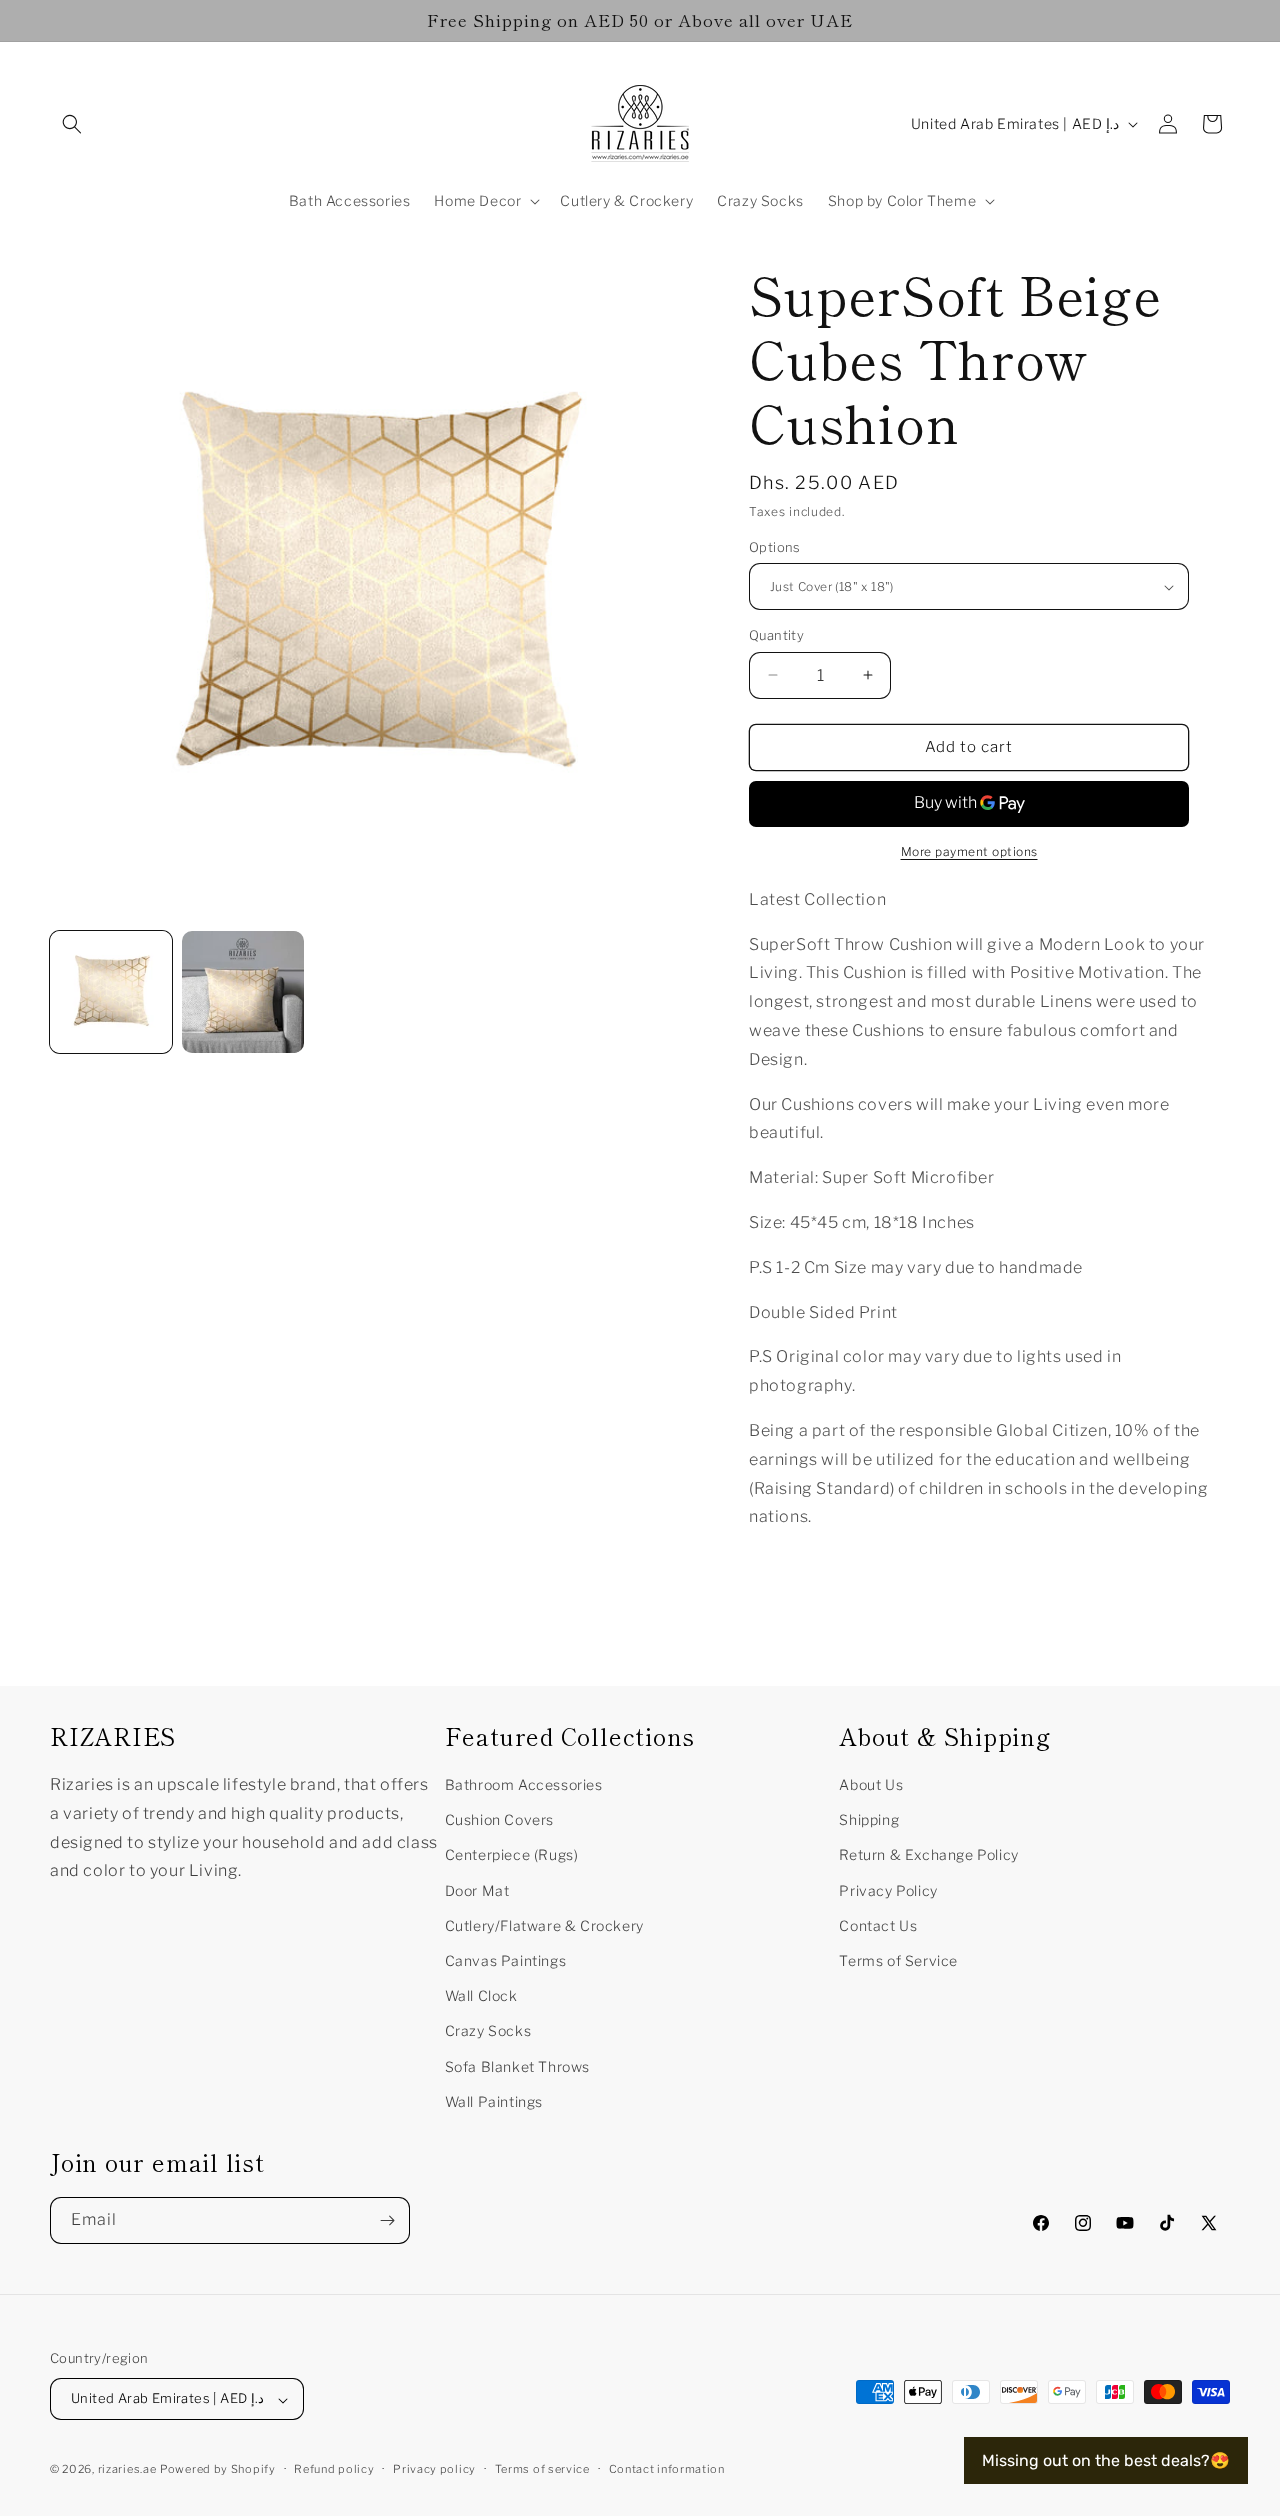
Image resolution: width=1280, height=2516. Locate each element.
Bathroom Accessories (524, 1783)
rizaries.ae (127, 2470)
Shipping (869, 1819)
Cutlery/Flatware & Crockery (544, 1924)
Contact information (667, 2469)
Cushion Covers (499, 1819)
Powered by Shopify (218, 2470)
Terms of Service (898, 1959)
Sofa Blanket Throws (517, 2065)
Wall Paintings (494, 2100)
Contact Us (878, 1924)
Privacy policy (434, 2469)
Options (775, 547)
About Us (871, 1783)
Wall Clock (481, 1995)
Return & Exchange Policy (928, 1854)
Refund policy (334, 2469)
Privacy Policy (888, 1889)
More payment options (969, 851)
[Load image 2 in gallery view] (243, 992)
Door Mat (477, 1889)
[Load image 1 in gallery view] (111, 992)
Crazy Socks (488, 2030)
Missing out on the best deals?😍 (1106, 2460)
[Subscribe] (387, 2220)
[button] (72, 124)
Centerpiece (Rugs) (512, 1854)
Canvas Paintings (506, 1959)
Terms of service (542, 2469)
